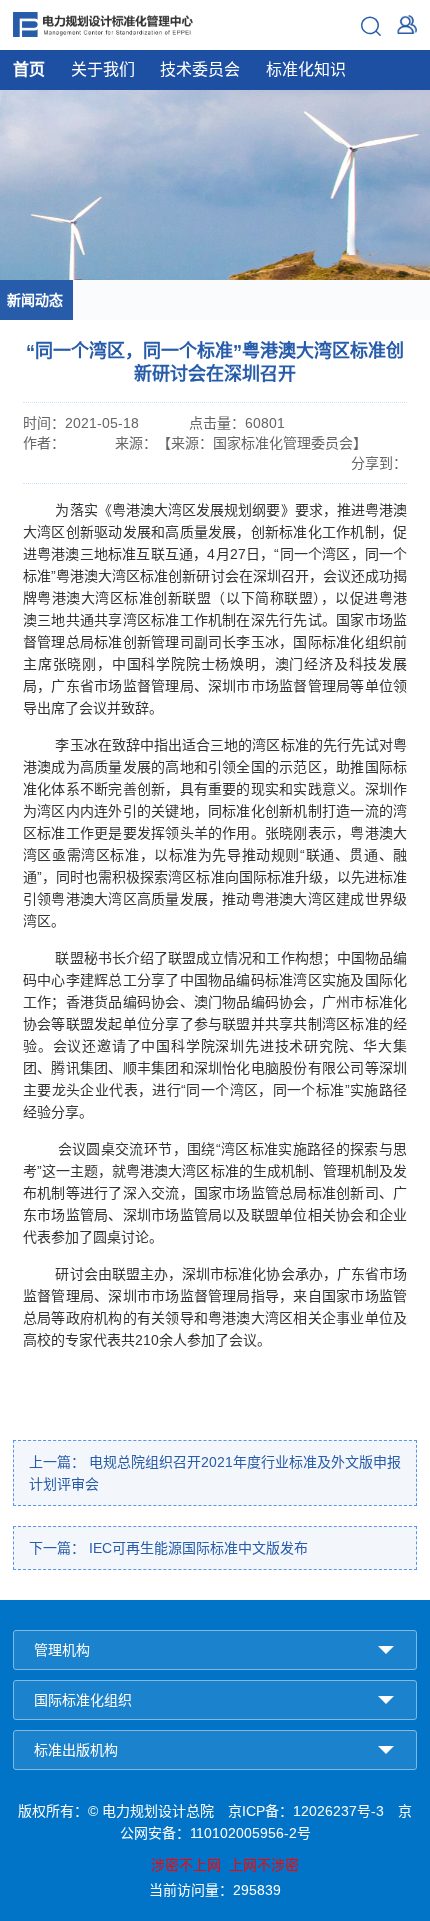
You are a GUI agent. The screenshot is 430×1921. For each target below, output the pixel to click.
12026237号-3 (338, 1811)
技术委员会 (200, 69)
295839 (257, 1890)
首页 (29, 69)
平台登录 (407, 25)
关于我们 (103, 69)
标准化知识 (306, 69)
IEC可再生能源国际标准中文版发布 (168, 1548)
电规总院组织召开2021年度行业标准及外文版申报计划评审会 (215, 1473)
